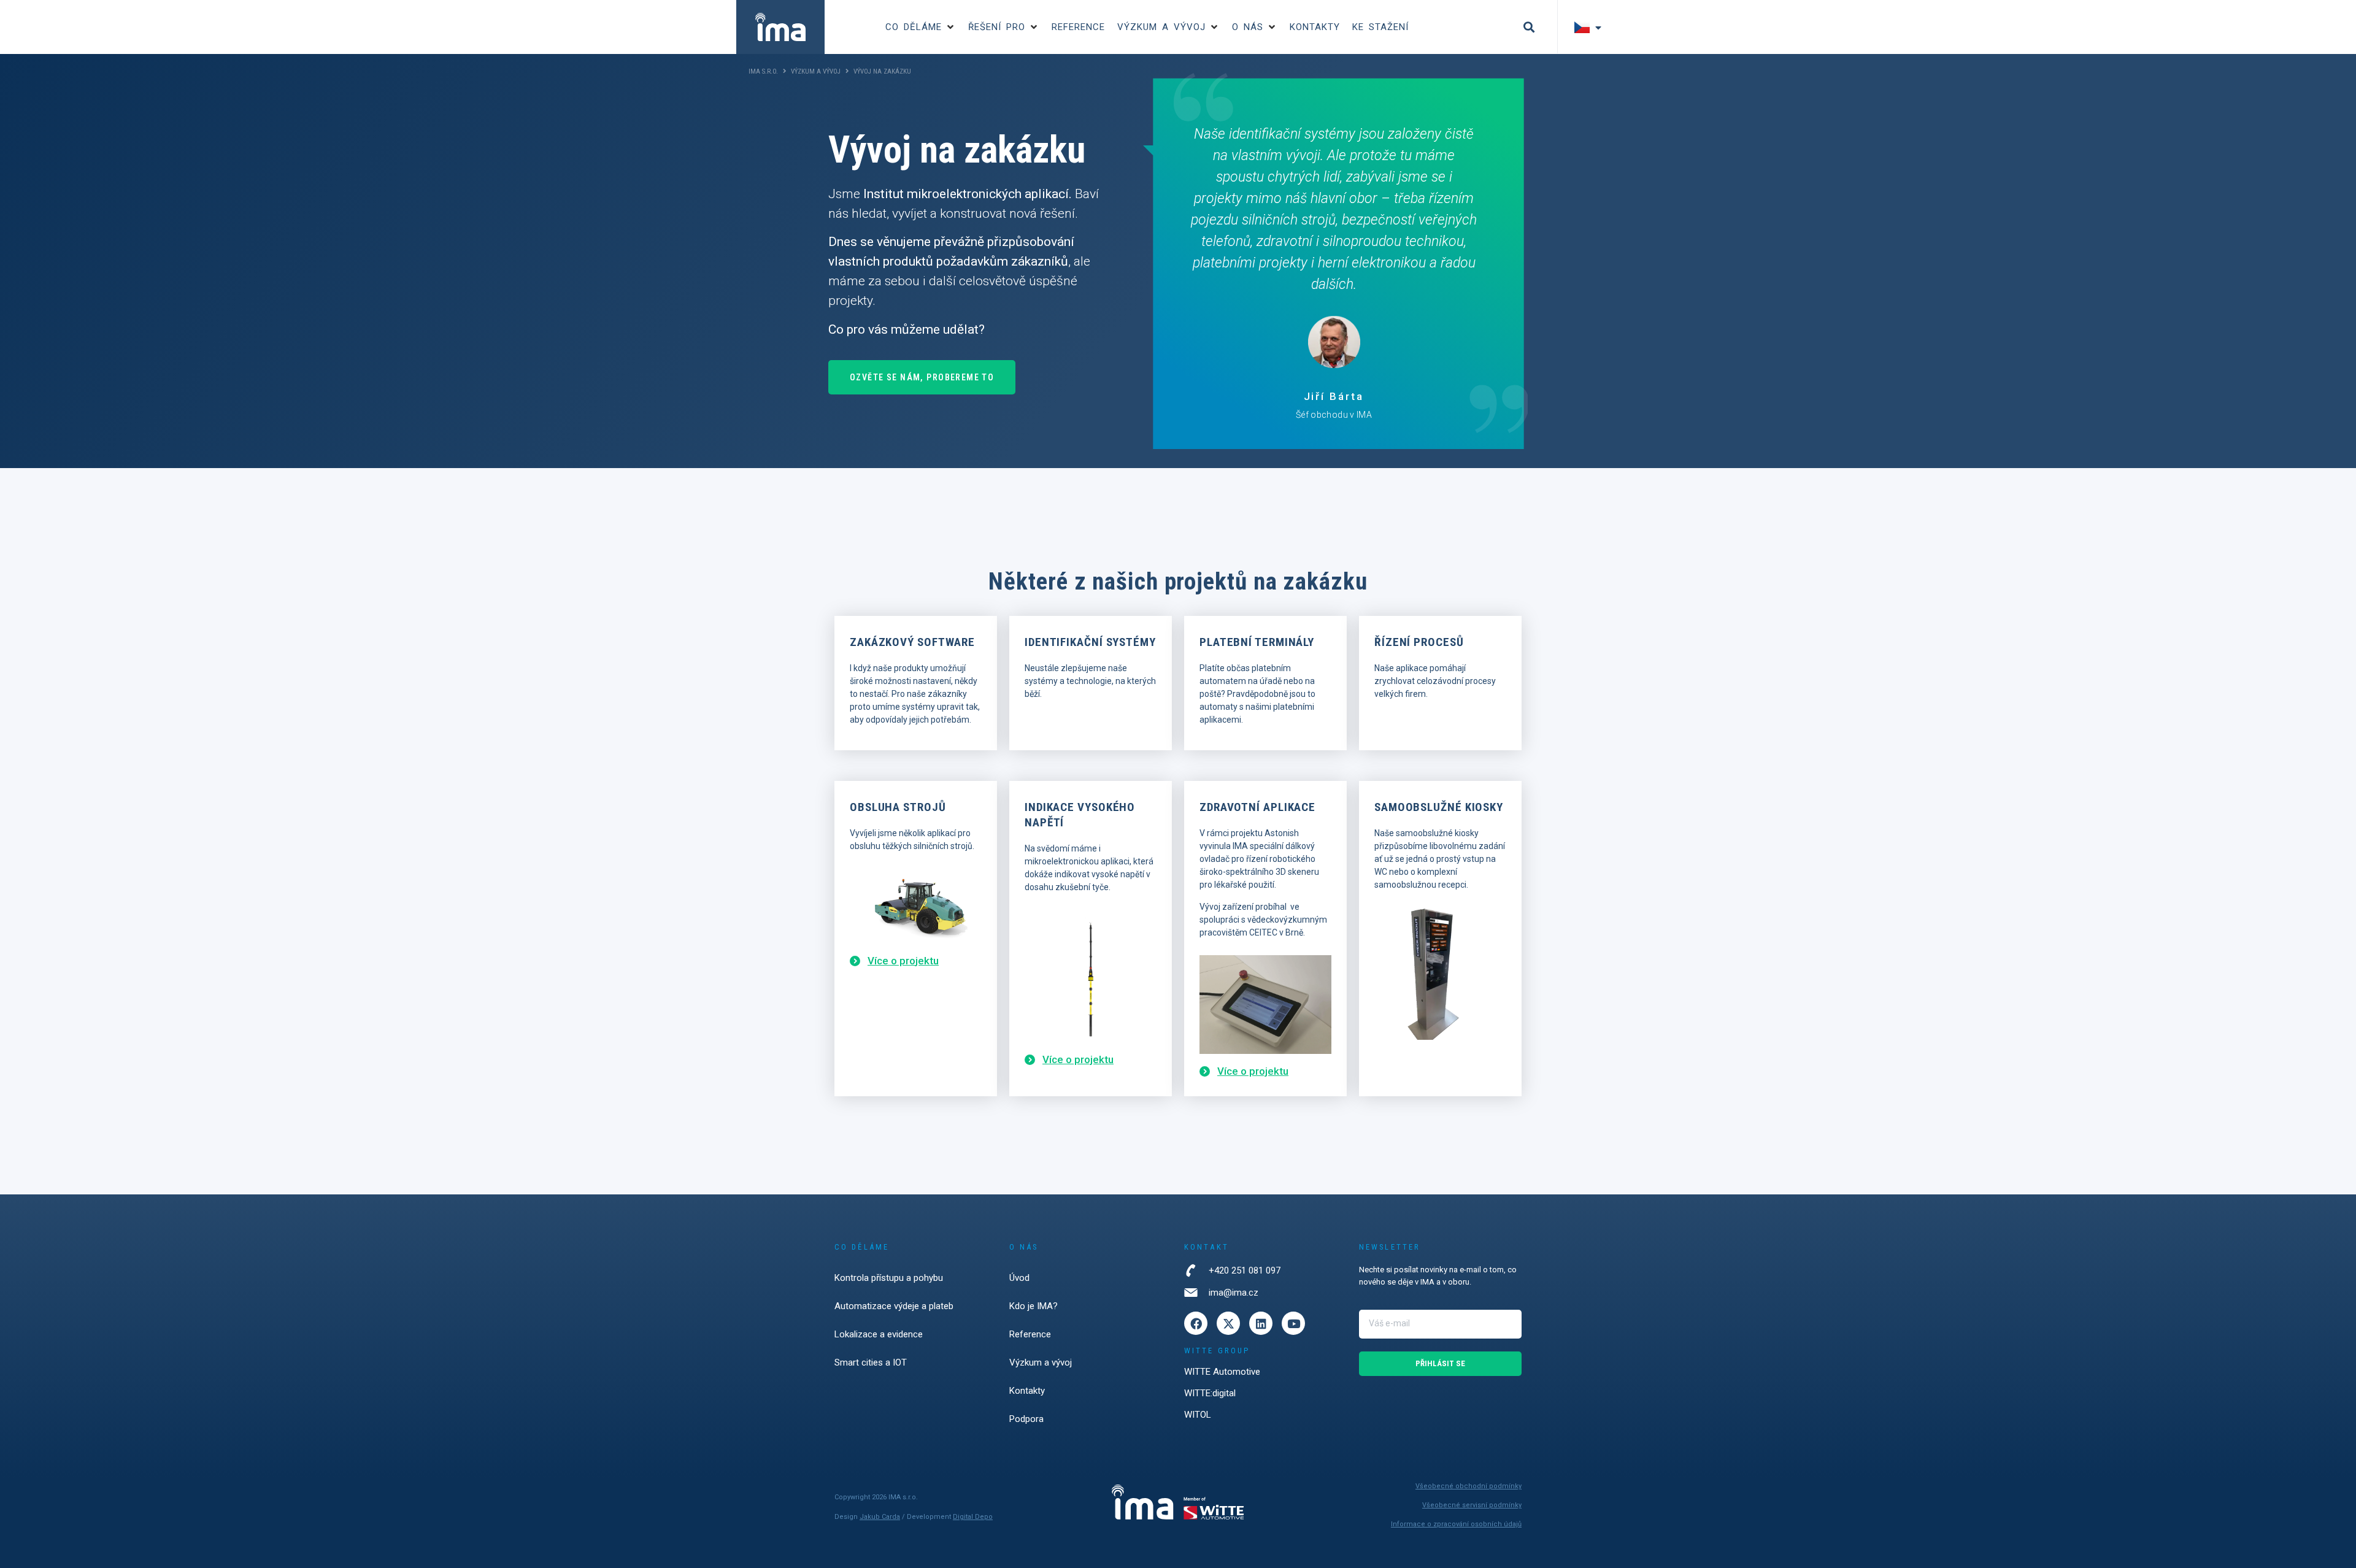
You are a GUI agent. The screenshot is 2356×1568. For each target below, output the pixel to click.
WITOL (1198, 1415)
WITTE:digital (1210, 1393)
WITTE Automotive (1222, 1372)
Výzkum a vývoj (816, 71)
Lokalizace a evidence (879, 1334)
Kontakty (1027, 1391)
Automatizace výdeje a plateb (894, 1306)
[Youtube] (1293, 1323)
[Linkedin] (1261, 1323)
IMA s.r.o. (763, 71)
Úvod (1019, 1278)
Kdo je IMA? (1034, 1306)
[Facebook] (1196, 1323)
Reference (1030, 1334)
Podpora (1026, 1419)
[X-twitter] (1228, 1323)
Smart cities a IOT (871, 1362)
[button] (921, 27)
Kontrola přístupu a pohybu (889, 1278)
